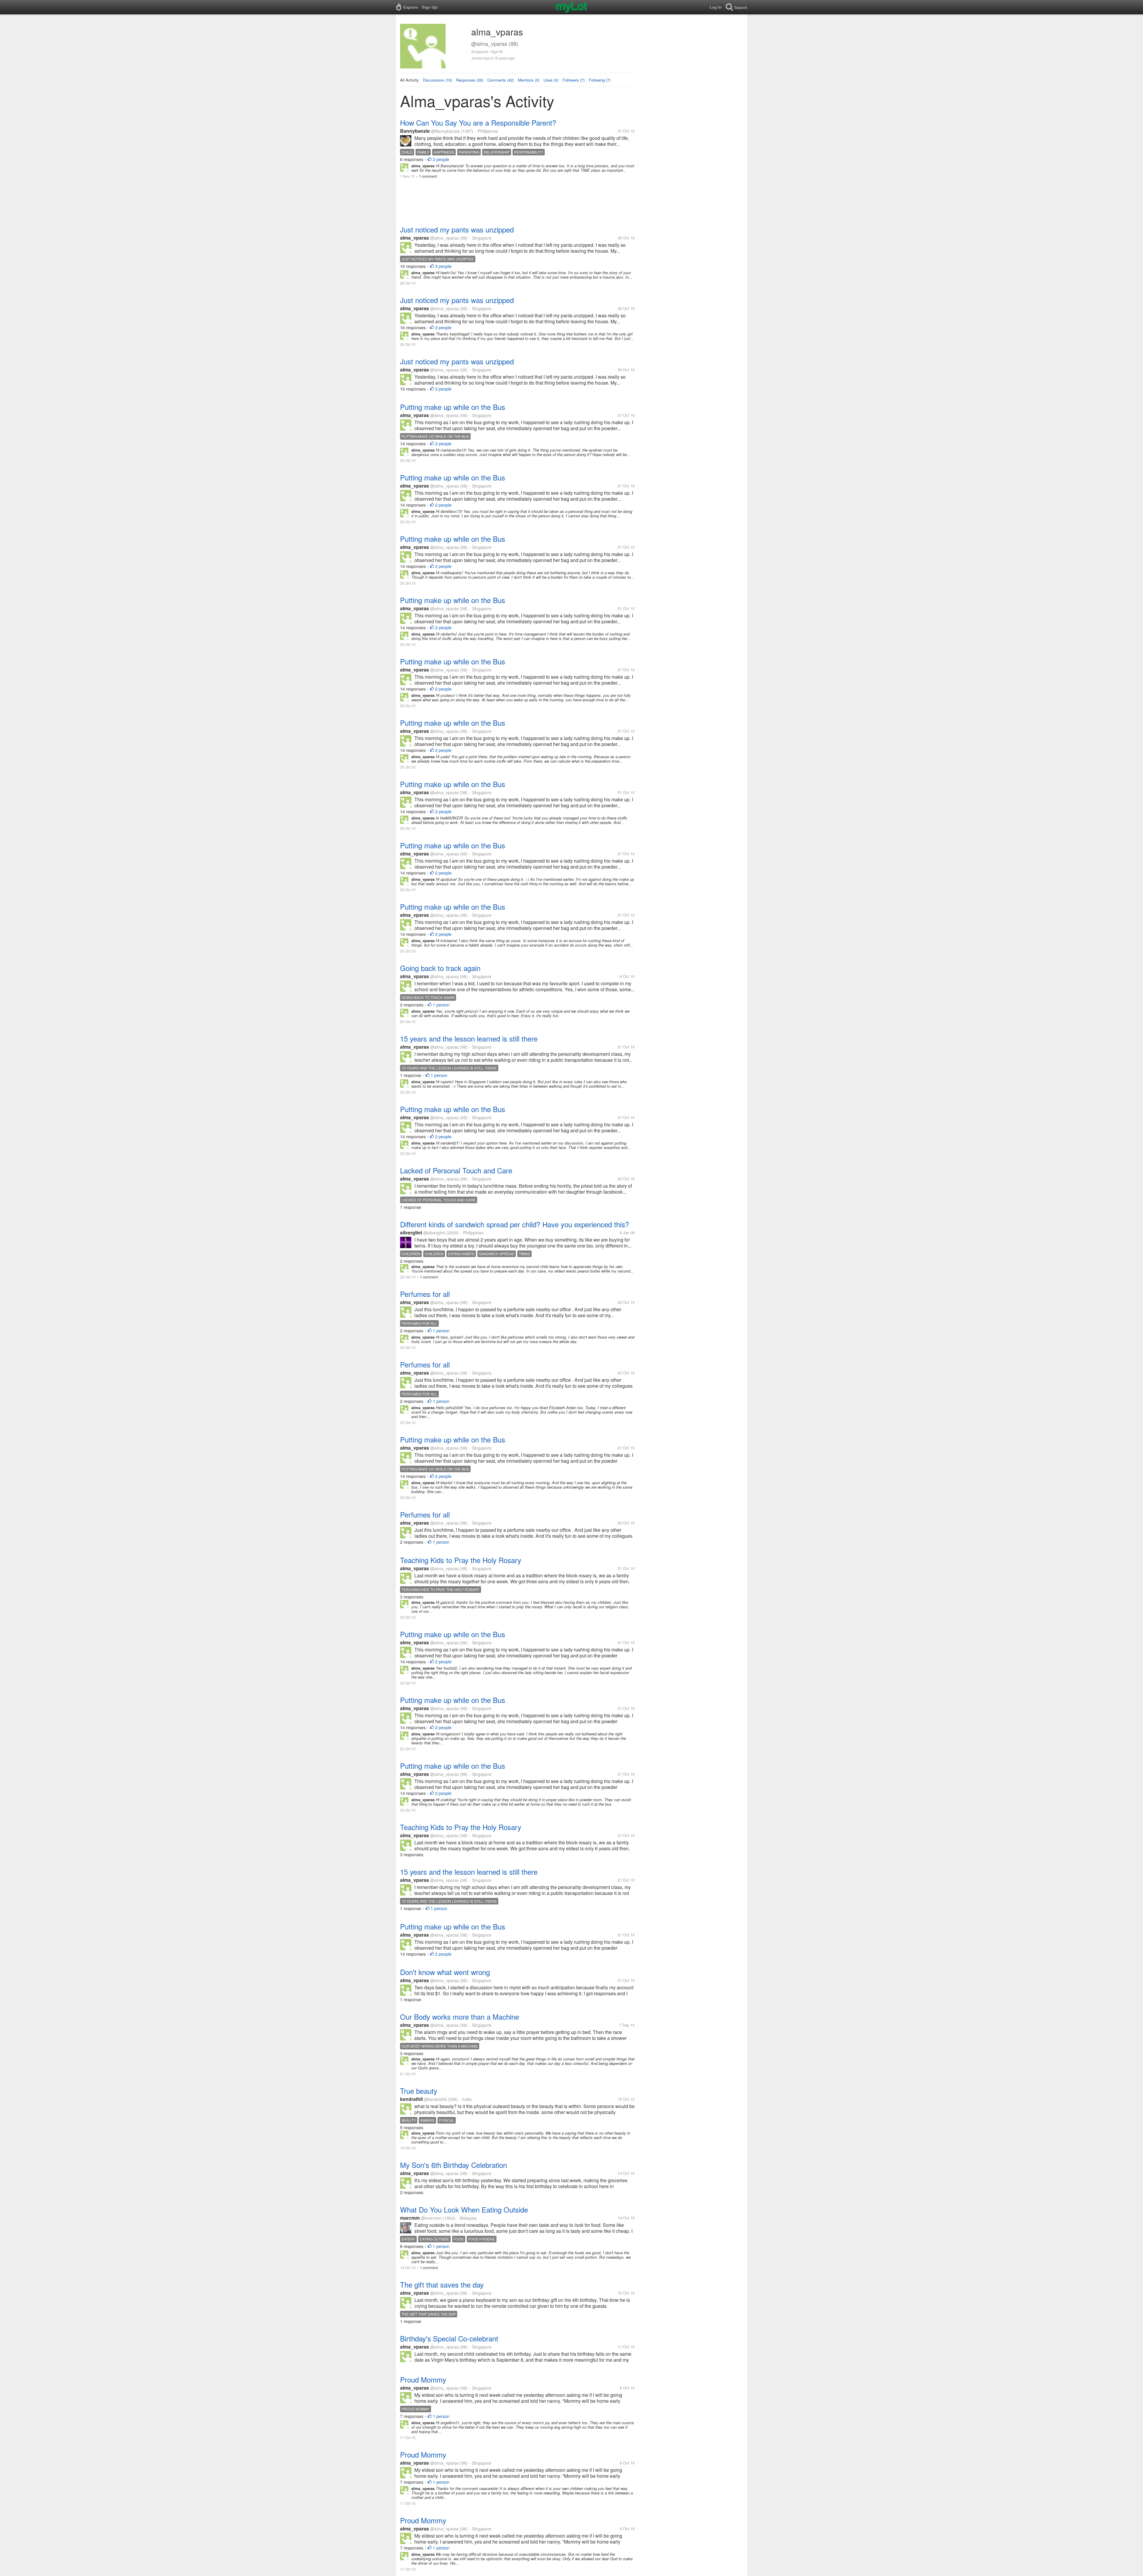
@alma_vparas (444, 238)
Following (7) (600, 80)
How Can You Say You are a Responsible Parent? (478, 122)
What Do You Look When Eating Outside (464, 2209)
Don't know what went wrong (445, 1972)
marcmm (410, 2218)
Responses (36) (470, 80)
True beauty (419, 2091)
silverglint (411, 1232)
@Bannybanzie (445, 131)
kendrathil (411, 2099)
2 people (441, 159)
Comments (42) (501, 80)
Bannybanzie (415, 131)
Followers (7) (574, 80)
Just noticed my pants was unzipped (457, 229)
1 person (441, 1005)
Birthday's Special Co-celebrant (449, 2338)
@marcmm (431, 2218)
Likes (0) (551, 80)
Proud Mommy (423, 2379)
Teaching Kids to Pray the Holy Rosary (461, 1560)
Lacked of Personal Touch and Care (456, 1170)
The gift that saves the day (442, 2284)
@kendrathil (435, 2099)
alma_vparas (414, 238)
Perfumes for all (425, 1294)
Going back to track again (440, 968)
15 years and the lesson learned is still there (469, 1038)
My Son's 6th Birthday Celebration (453, 2165)
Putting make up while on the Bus (453, 407)
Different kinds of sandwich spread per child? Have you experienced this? (514, 1224)
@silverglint (434, 1233)
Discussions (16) (437, 80)
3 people (443, 266)
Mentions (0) (529, 80)
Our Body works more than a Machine (460, 2017)
